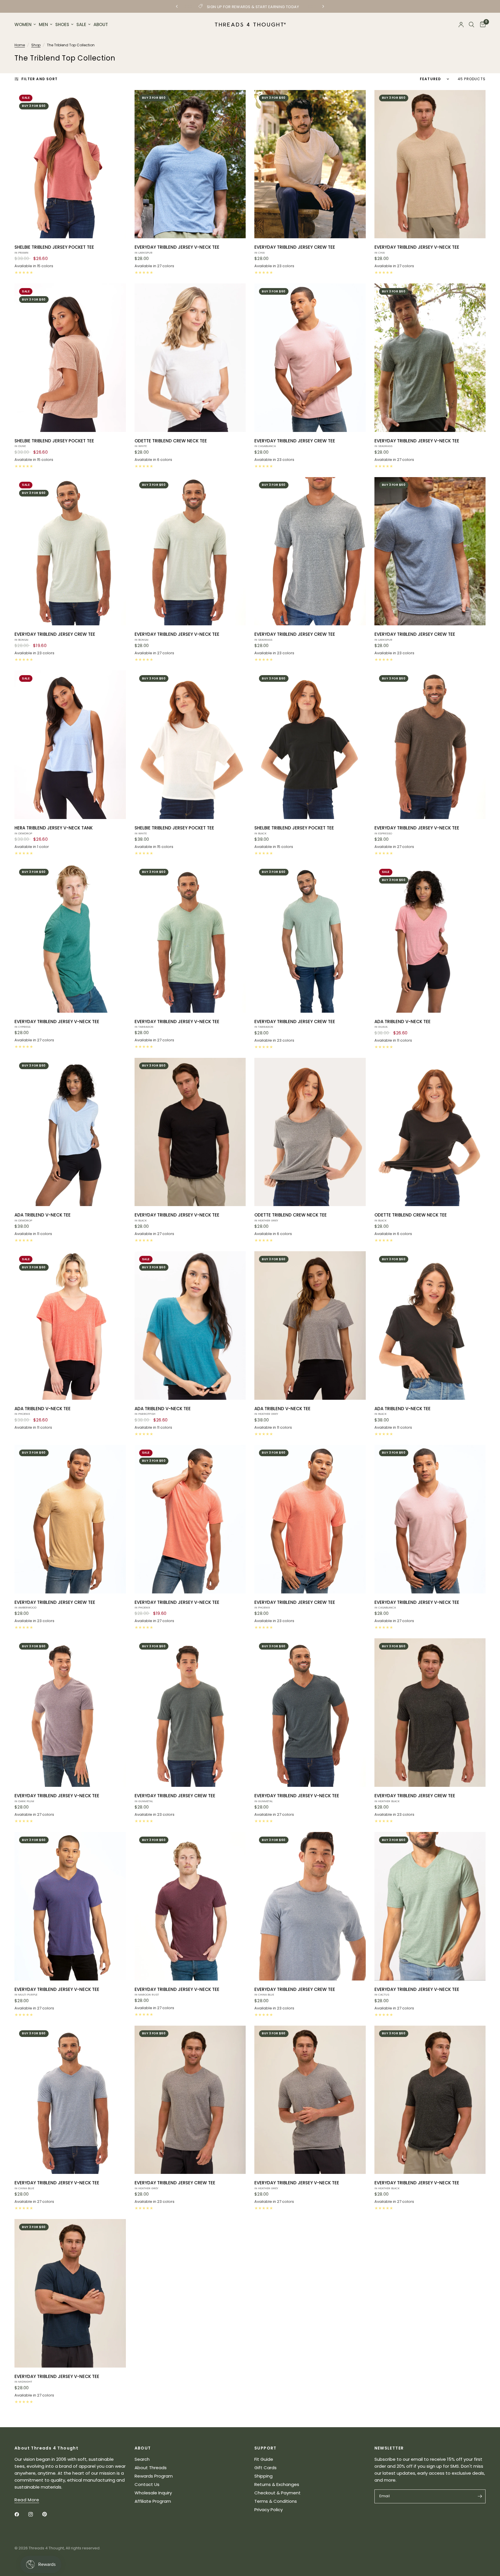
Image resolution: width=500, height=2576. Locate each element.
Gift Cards (265, 2468)
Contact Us (147, 2484)
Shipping (263, 2476)
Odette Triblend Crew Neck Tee (171, 443)
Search (142, 2459)
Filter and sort (39, 79)
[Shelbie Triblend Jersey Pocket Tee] (70, 164)
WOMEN (23, 24)
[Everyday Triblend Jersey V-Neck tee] (190, 164)
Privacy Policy (269, 2510)
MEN (43, 24)
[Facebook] (21, 2514)
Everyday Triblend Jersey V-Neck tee (177, 249)
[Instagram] (35, 2514)
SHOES (62, 24)
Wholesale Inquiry (153, 2493)
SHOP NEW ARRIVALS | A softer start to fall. (280, 7)
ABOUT (101, 24)
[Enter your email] (480, 2496)
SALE (81, 24)
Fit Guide (264, 2459)
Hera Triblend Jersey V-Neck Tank (54, 830)
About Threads (151, 2468)
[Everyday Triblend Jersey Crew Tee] (310, 164)
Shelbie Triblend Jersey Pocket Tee (54, 249)
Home (20, 45)
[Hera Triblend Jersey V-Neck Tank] (70, 745)
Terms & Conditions (276, 2501)
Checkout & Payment (277, 2493)
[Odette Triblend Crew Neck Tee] (190, 358)
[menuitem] (26, 25)
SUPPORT (265, 2448)
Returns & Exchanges (277, 2484)
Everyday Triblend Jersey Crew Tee (295, 249)
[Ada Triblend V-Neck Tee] (430, 938)
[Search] (471, 25)
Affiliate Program (153, 2501)
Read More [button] (27, 2500)
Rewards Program (154, 2476)
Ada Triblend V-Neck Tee (402, 1024)
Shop (36, 45)
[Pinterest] (49, 2514)
